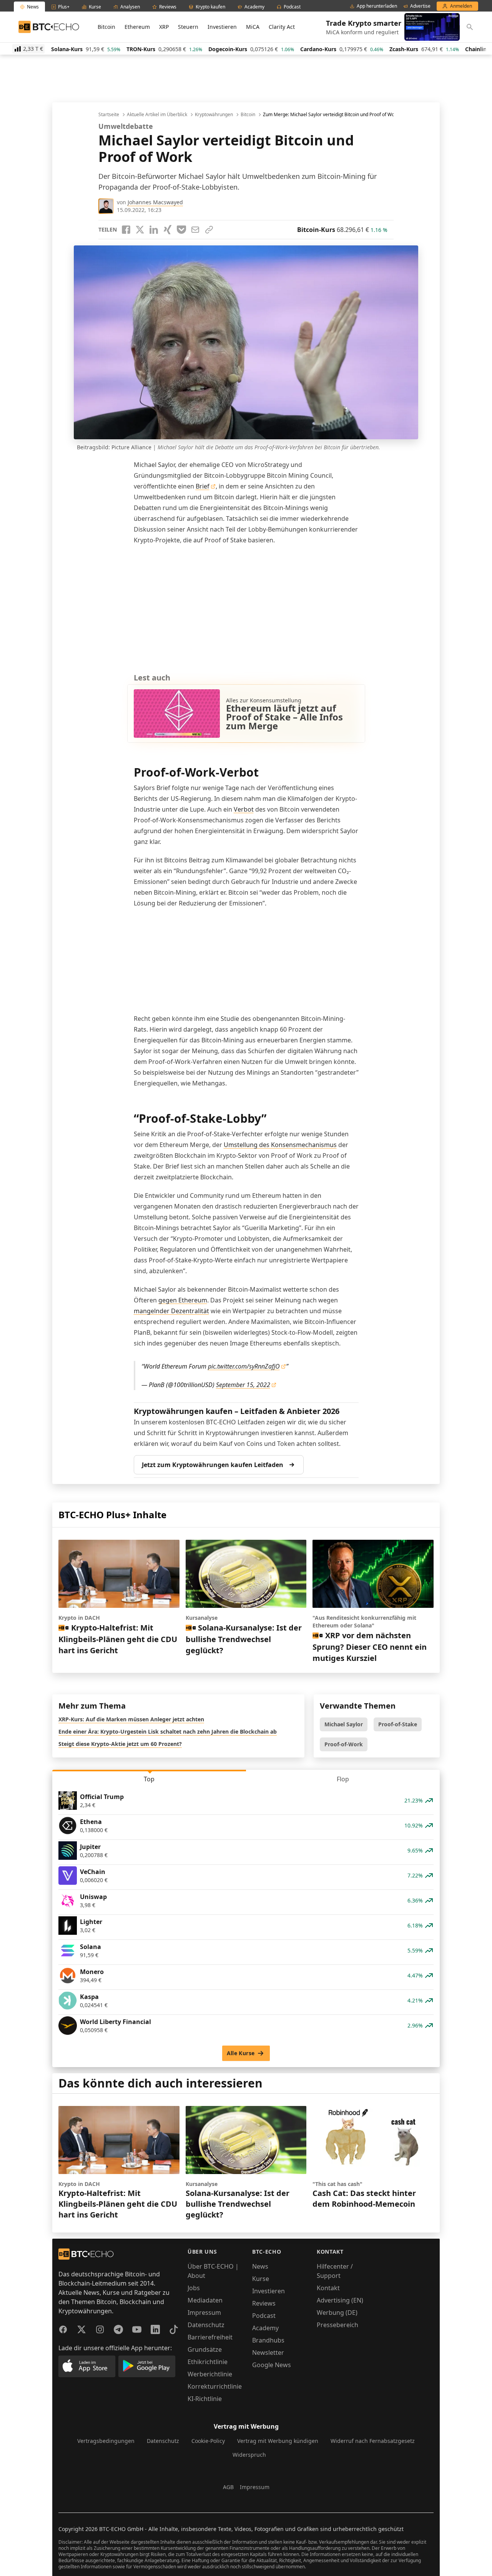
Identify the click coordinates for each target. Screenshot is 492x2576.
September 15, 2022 (243, 1385)
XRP (164, 27)
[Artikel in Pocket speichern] (181, 230)
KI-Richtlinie (205, 2399)
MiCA (253, 27)
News (260, 2266)
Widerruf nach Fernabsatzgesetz (373, 2441)
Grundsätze (205, 2349)
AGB (228, 2487)
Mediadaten (205, 2300)
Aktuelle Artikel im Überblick (157, 115)
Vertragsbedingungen (106, 2441)
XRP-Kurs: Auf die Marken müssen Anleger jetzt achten (131, 1719)
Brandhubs (268, 2340)
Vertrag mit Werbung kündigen (278, 2441)
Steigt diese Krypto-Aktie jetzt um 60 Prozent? (120, 1744)
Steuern (188, 27)
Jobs (194, 2288)
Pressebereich (337, 2325)
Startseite (109, 115)
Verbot (244, 809)
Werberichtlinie (210, 2374)
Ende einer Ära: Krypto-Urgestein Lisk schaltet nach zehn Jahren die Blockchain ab (168, 1732)
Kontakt (328, 2288)
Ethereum (137, 27)
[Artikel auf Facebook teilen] (126, 230)
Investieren (222, 27)
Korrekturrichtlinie (215, 2386)
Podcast (264, 2316)
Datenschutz (206, 2325)
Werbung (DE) (337, 2313)
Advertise (420, 6)
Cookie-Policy (208, 2441)
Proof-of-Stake (398, 1724)
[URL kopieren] (209, 230)
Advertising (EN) (340, 2300)
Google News (272, 2365)
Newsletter (268, 2353)
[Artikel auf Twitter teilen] (140, 230)
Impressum (204, 2313)
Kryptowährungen (214, 115)
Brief (203, 486)
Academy (265, 2328)
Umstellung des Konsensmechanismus (280, 1145)
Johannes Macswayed (155, 202)
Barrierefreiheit (210, 2337)
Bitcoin (106, 27)
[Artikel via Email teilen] (195, 230)
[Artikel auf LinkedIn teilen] (154, 230)
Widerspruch (249, 2455)
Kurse (261, 2279)
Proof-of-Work (344, 1744)
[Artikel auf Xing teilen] (168, 230)
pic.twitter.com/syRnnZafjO (244, 1366)
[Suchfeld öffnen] (470, 27)
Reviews (264, 2303)
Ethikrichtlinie (208, 2362)
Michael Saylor (344, 1724)
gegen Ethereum (183, 1300)
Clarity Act (282, 27)
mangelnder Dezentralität (171, 1311)
